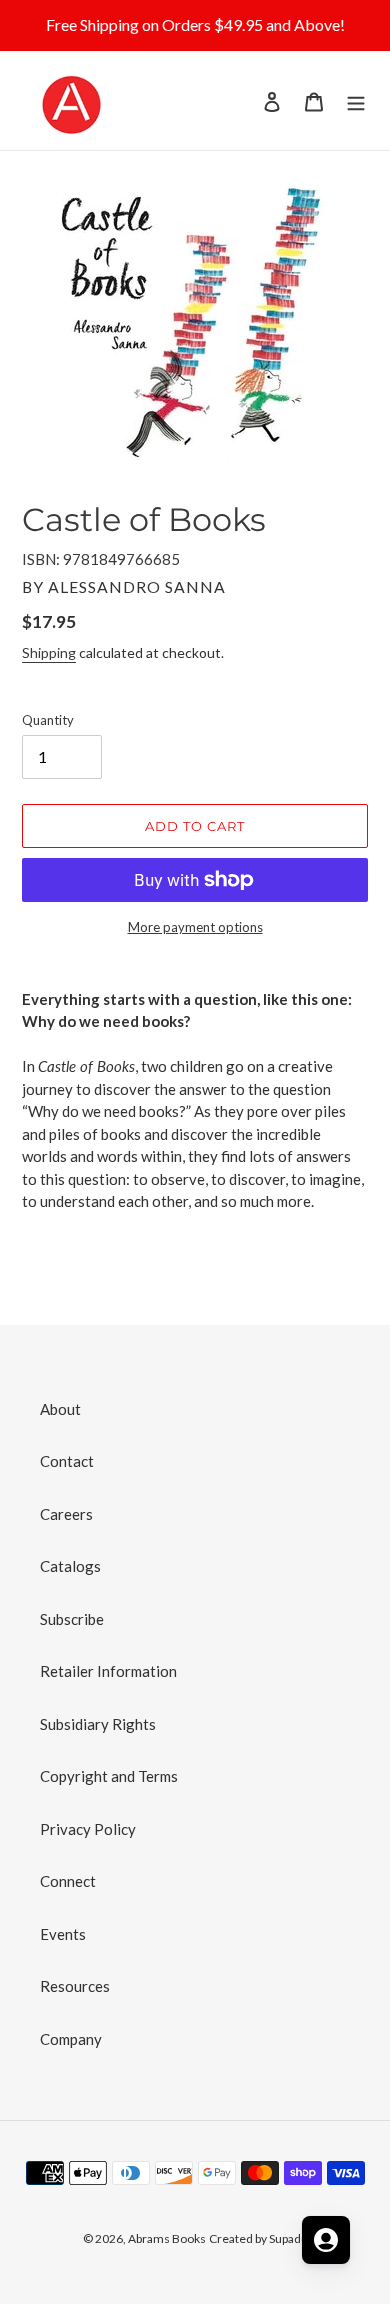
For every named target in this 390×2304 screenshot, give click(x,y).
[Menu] (356, 100)
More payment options (195, 927)
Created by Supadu (258, 2238)
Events (63, 1934)
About (60, 1409)
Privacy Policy (88, 1829)
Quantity (48, 720)
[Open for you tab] (326, 2240)
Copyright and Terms (109, 1776)
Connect (68, 1881)
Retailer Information (108, 1671)
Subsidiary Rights (98, 1724)
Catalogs (70, 1566)
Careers (66, 1514)
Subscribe (72, 1619)
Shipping (49, 652)
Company (71, 2039)
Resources (75, 1986)
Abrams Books (167, 2238)
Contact (67, 1461)
